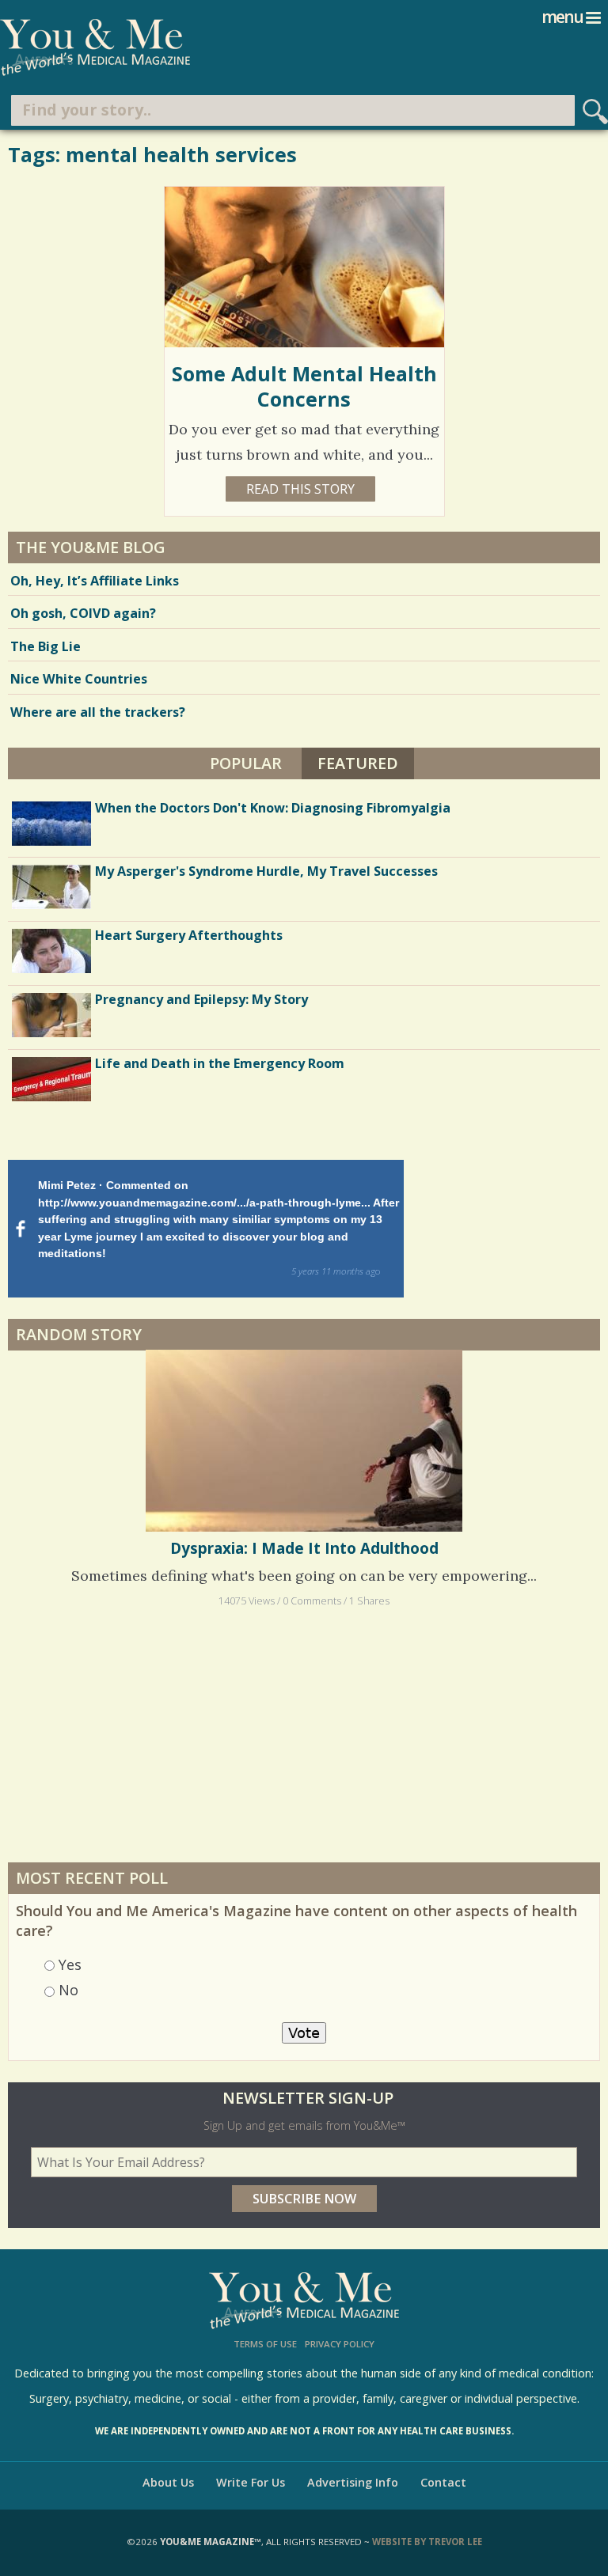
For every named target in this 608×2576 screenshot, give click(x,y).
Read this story (300, 489)
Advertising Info (353, 2482)
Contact (443, 2482)
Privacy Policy (340, 2344)
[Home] (95, 47)
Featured (366, 763)
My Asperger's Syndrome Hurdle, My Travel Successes (266, 871)
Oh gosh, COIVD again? (83, 613)
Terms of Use (265, 2344)
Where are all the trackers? (98, 712)
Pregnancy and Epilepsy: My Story (201, 999)
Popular (246, 763)
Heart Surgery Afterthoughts (189, 935)
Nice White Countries (79, 679)
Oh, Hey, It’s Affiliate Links (95, 581)
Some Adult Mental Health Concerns (304, 386)
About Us (168, 2482)
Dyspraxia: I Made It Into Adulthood (304, 1548)
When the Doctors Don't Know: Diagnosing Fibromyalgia (273, 808)
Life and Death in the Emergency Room (220, 1063)
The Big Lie (46, 646)
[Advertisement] (304, 1735)
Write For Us (251, 2482)
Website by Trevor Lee (427, 2542)
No (68, 1990)
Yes (70, 1964)
